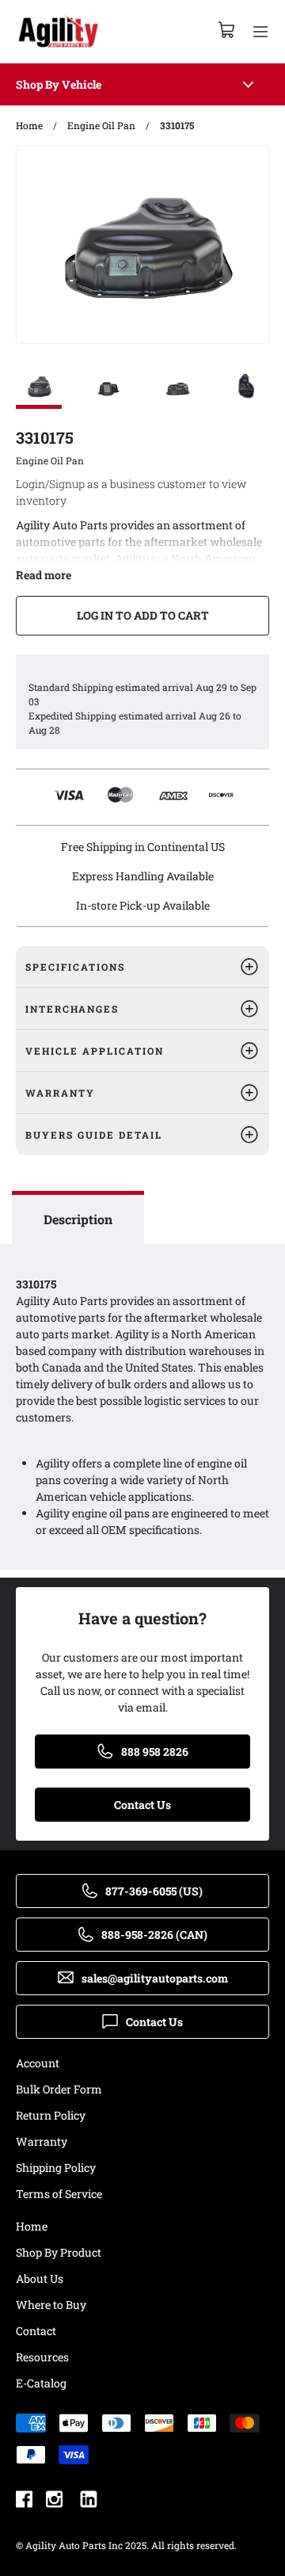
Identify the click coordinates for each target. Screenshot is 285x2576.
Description (78, 1219)
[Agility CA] (58, 32)
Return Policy (51, 2115)
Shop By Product (59, 2252)
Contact (36, 2331)
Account (38, 2063)
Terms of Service (59, 2194)
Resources (42, 2357)
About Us (40, 2278)
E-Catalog (41, 2383)
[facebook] (24, 2501)
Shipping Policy (56, 2168)
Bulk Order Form (59, 2089)
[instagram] (54, 2501)
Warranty (42, 2141)
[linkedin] (89, 2501)
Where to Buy (51, 2305)
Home (32, 2226)
